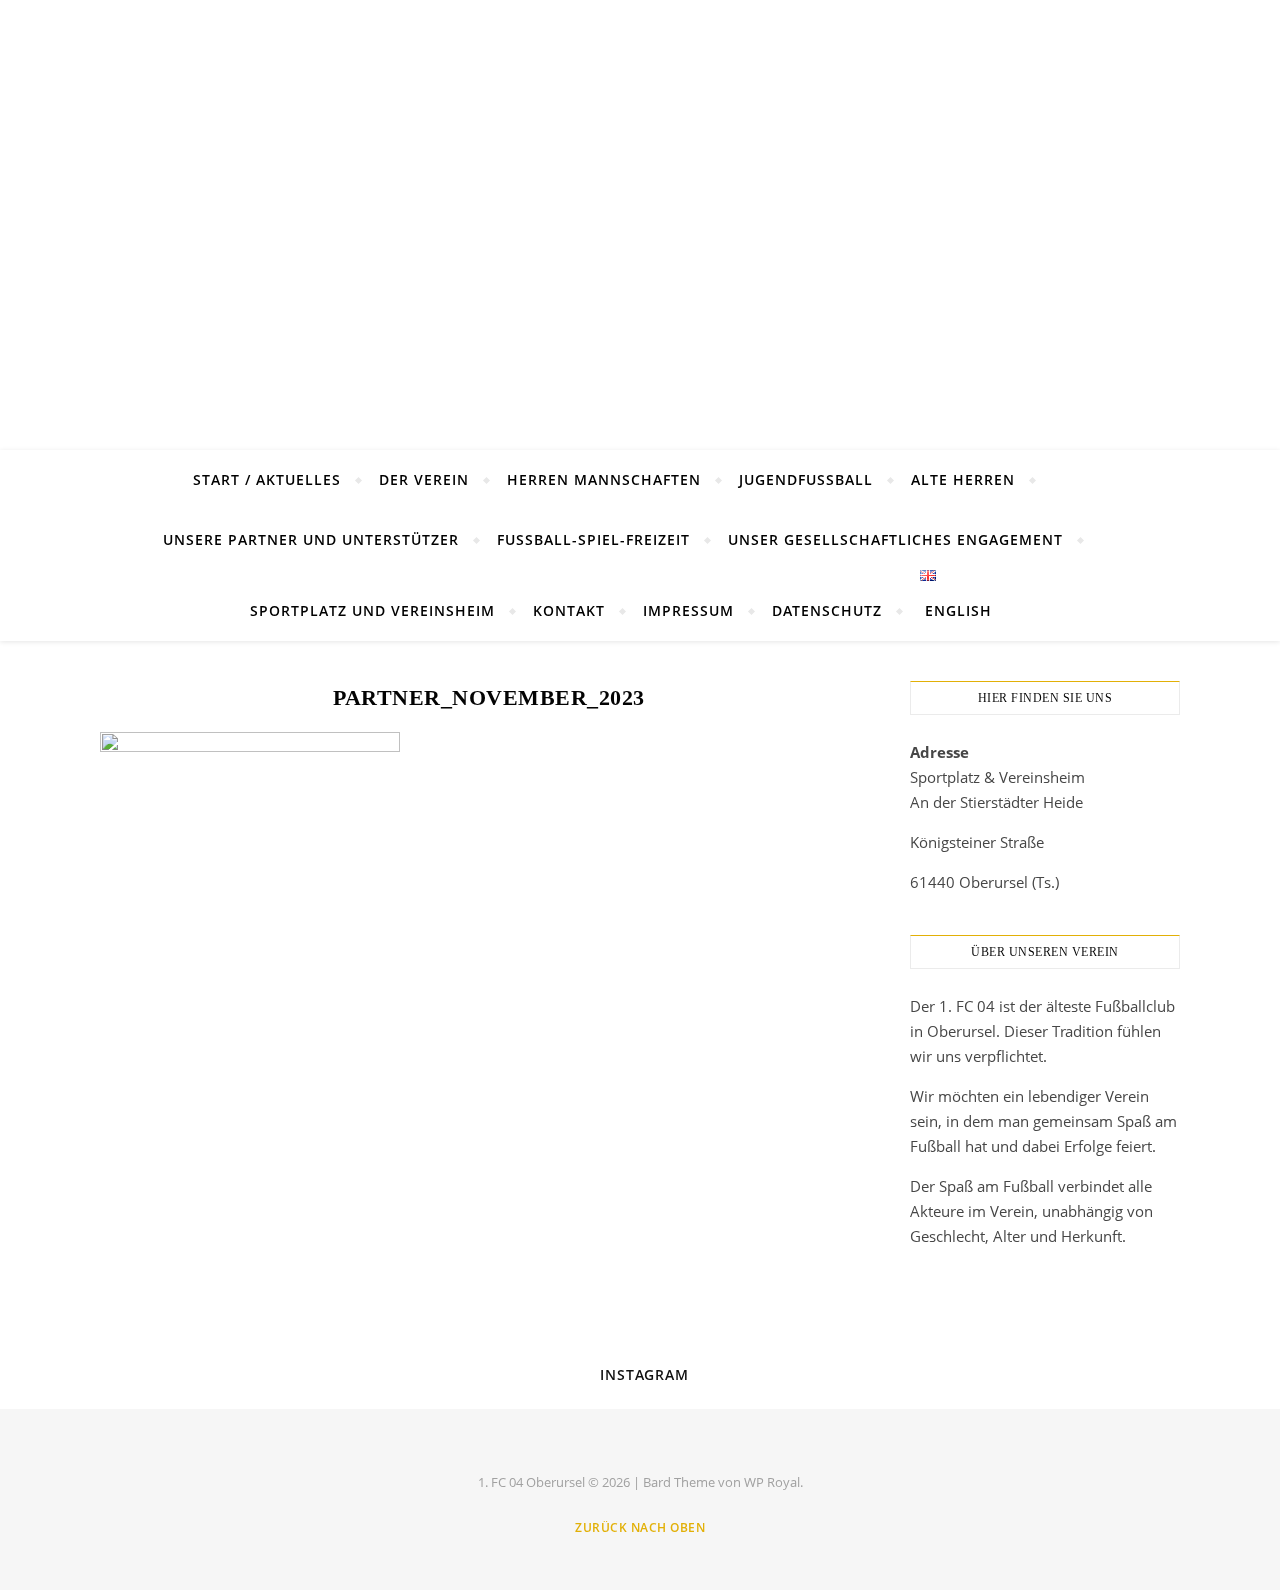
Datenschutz (827, 610)
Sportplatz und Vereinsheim (372, 610)
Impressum (688, 610)
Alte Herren (963, 479)
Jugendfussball (806, 479)
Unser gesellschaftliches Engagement (895, 539)
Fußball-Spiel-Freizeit (593, 539)
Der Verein (424, 479)
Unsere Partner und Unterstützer (311, 539)
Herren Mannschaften (604, 479)
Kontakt (569, 610)
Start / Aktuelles (267, 479)
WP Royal (772, 1482)
